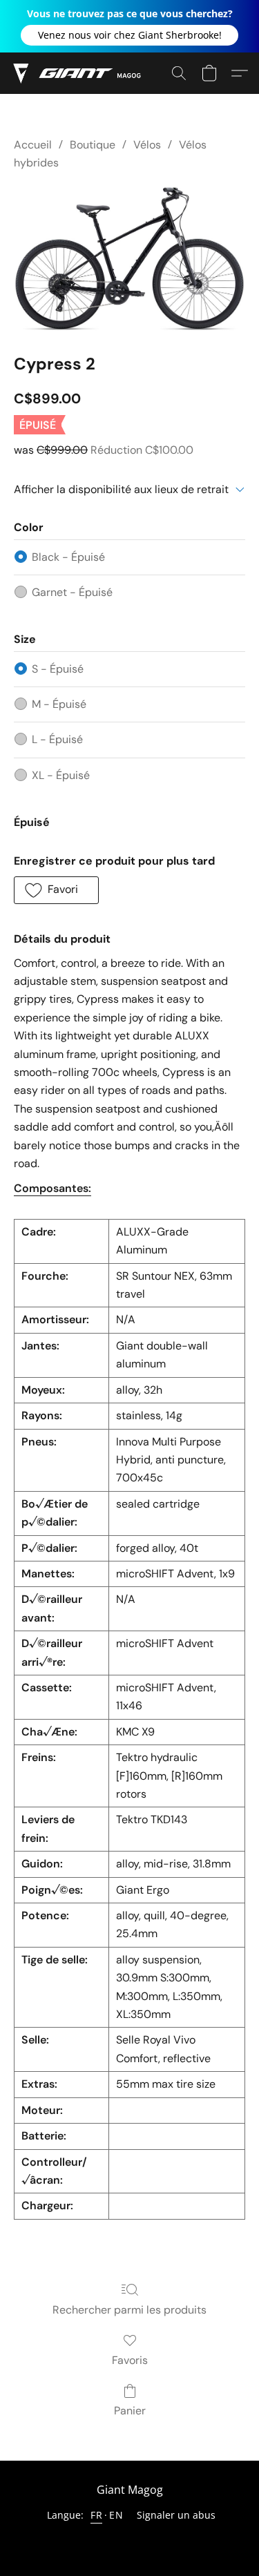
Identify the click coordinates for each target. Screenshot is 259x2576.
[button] (129, 35)
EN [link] (116, 2515)
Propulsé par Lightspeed (130, 2539)
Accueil (33, 145)
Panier (130, 2411)
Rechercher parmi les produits (129, 2310)
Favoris (130, 2360)
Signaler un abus (176, 2515)
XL (61, 775)
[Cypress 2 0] (129, 259)
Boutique (93, 145)
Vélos (147, 145)
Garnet (72, 592)
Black (68, 557)
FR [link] (96, 2515)
